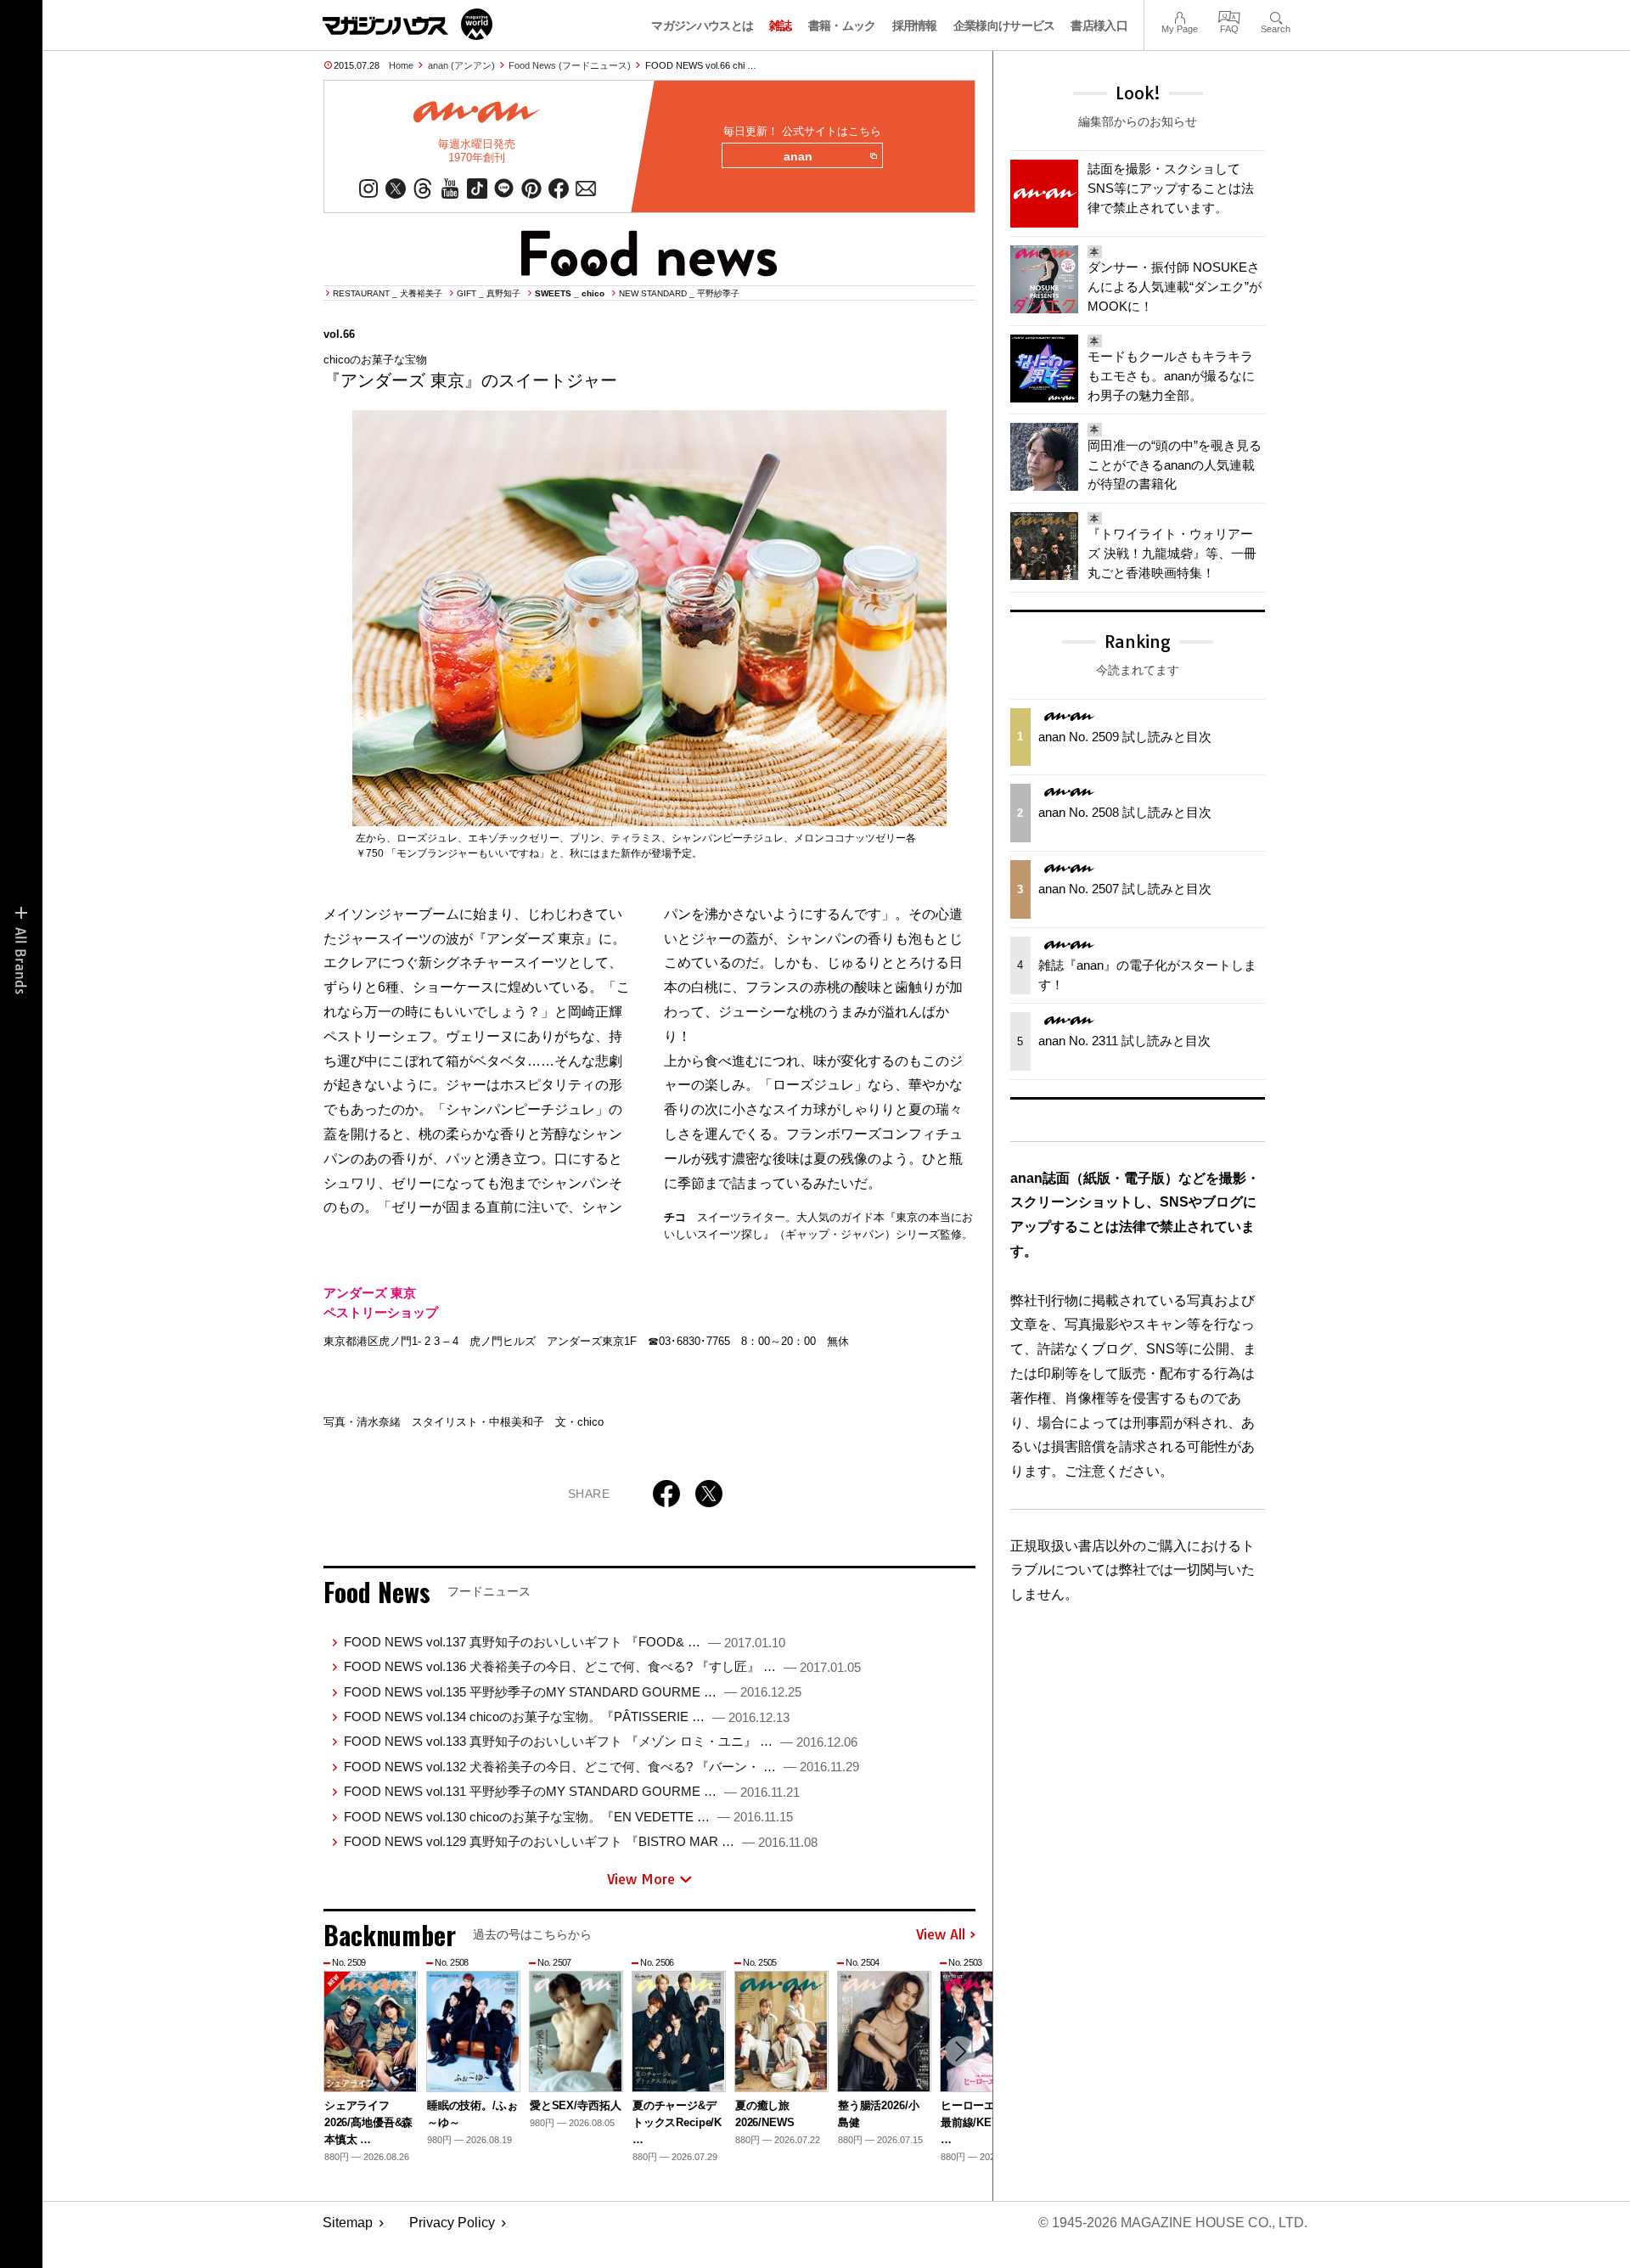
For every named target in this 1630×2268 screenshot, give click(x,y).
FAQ (1229, 16)
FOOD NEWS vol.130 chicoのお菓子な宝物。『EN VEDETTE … (568, 1817)
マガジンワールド (407, 24)
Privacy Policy (452, 2223)
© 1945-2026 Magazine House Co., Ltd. (1173, 2223)
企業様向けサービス (1004, 25)
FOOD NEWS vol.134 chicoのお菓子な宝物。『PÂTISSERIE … (567, 1716)
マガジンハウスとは (702, 25)
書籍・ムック (842, 25)
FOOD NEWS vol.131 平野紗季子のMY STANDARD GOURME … (572, 1791)
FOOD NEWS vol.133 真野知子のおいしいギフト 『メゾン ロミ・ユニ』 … (601, 1741)
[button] (960, 2051)
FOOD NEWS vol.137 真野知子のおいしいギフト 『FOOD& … (565, 1642)
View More (641, 1879)
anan (798, 156)
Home (401, 65)
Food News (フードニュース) (570, 65)
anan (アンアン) (461, 65)
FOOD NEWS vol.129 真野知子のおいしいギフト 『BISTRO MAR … (581, 1841)
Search (1276, 16)
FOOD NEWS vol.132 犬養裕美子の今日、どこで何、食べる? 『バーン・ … (601, 1767)
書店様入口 (1099, 25)
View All (941, 1935)
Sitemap (348, 2223)
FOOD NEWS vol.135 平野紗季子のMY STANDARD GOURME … (573, 1692)
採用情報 (915, 25)
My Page (1180, 16)
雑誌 (781, 25)
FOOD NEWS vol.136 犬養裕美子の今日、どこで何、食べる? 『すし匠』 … (602, 1666)
